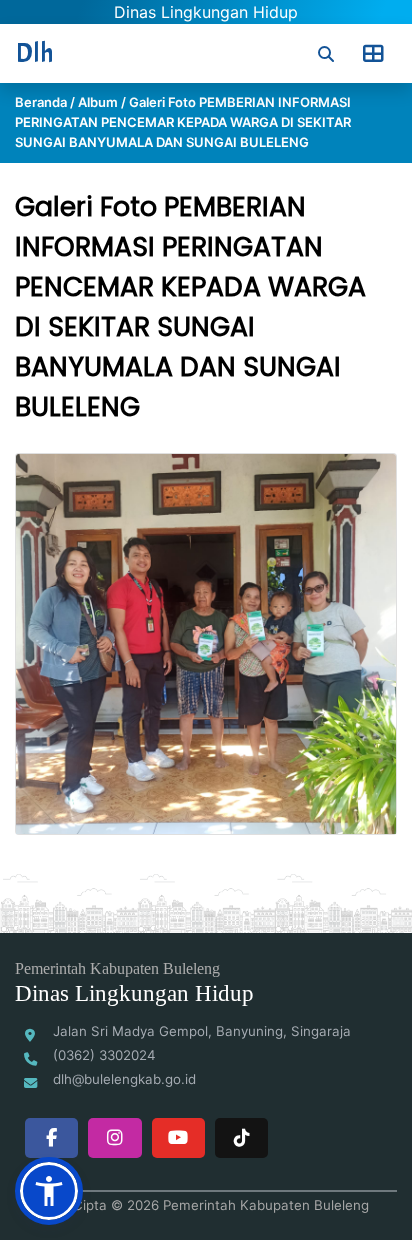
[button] (49, 1191)
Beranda (41, 102)
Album (98, 102)
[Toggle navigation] (373, 54)
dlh (35, 53)
